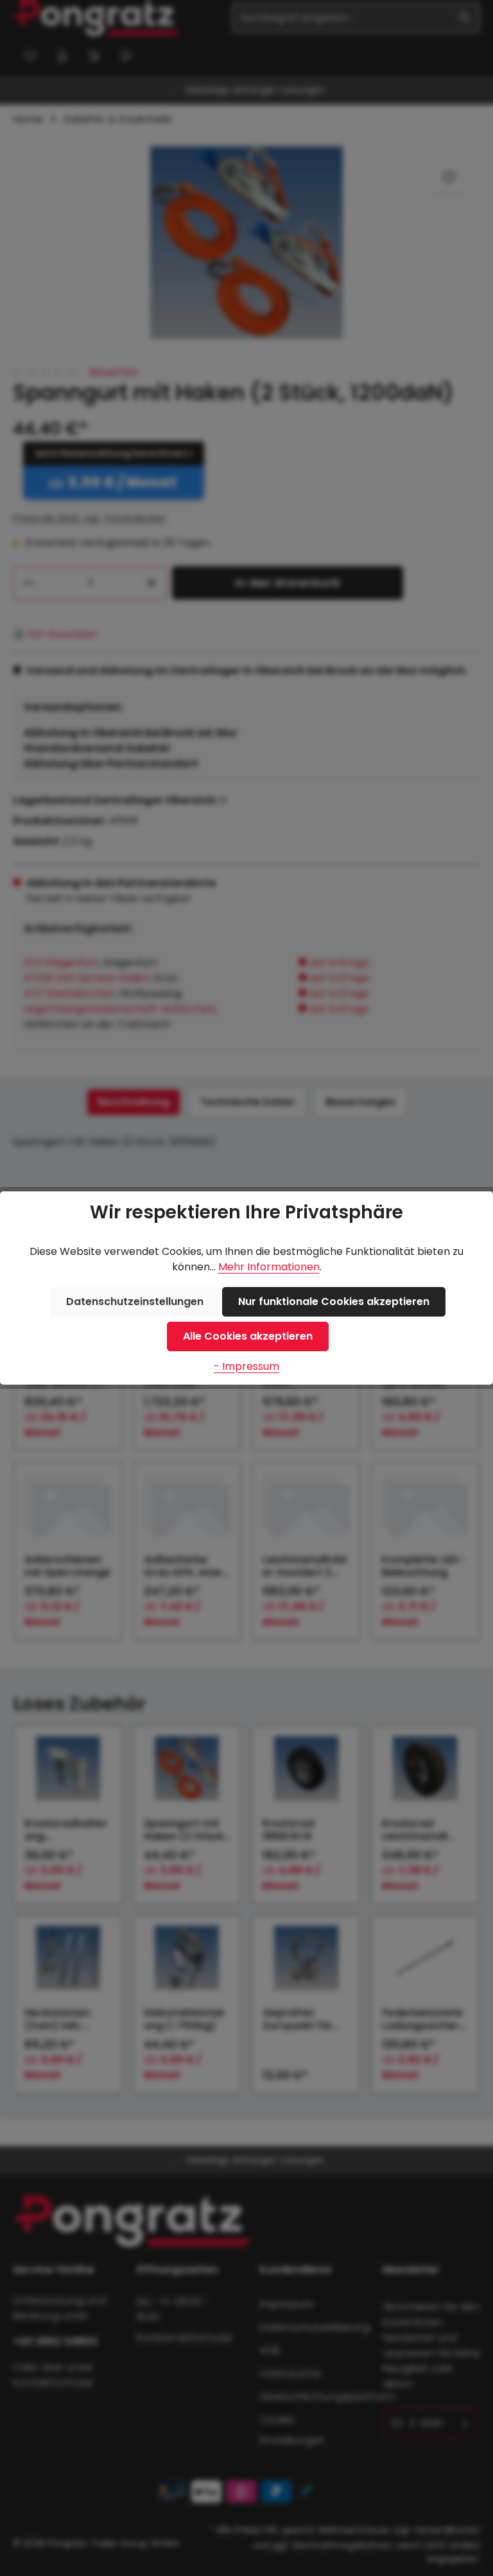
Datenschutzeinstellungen (135, 1301)
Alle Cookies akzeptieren (248, 1336)
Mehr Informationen (269, 1267)
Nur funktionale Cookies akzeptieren (334, 1301)
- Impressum (246, 1366)
